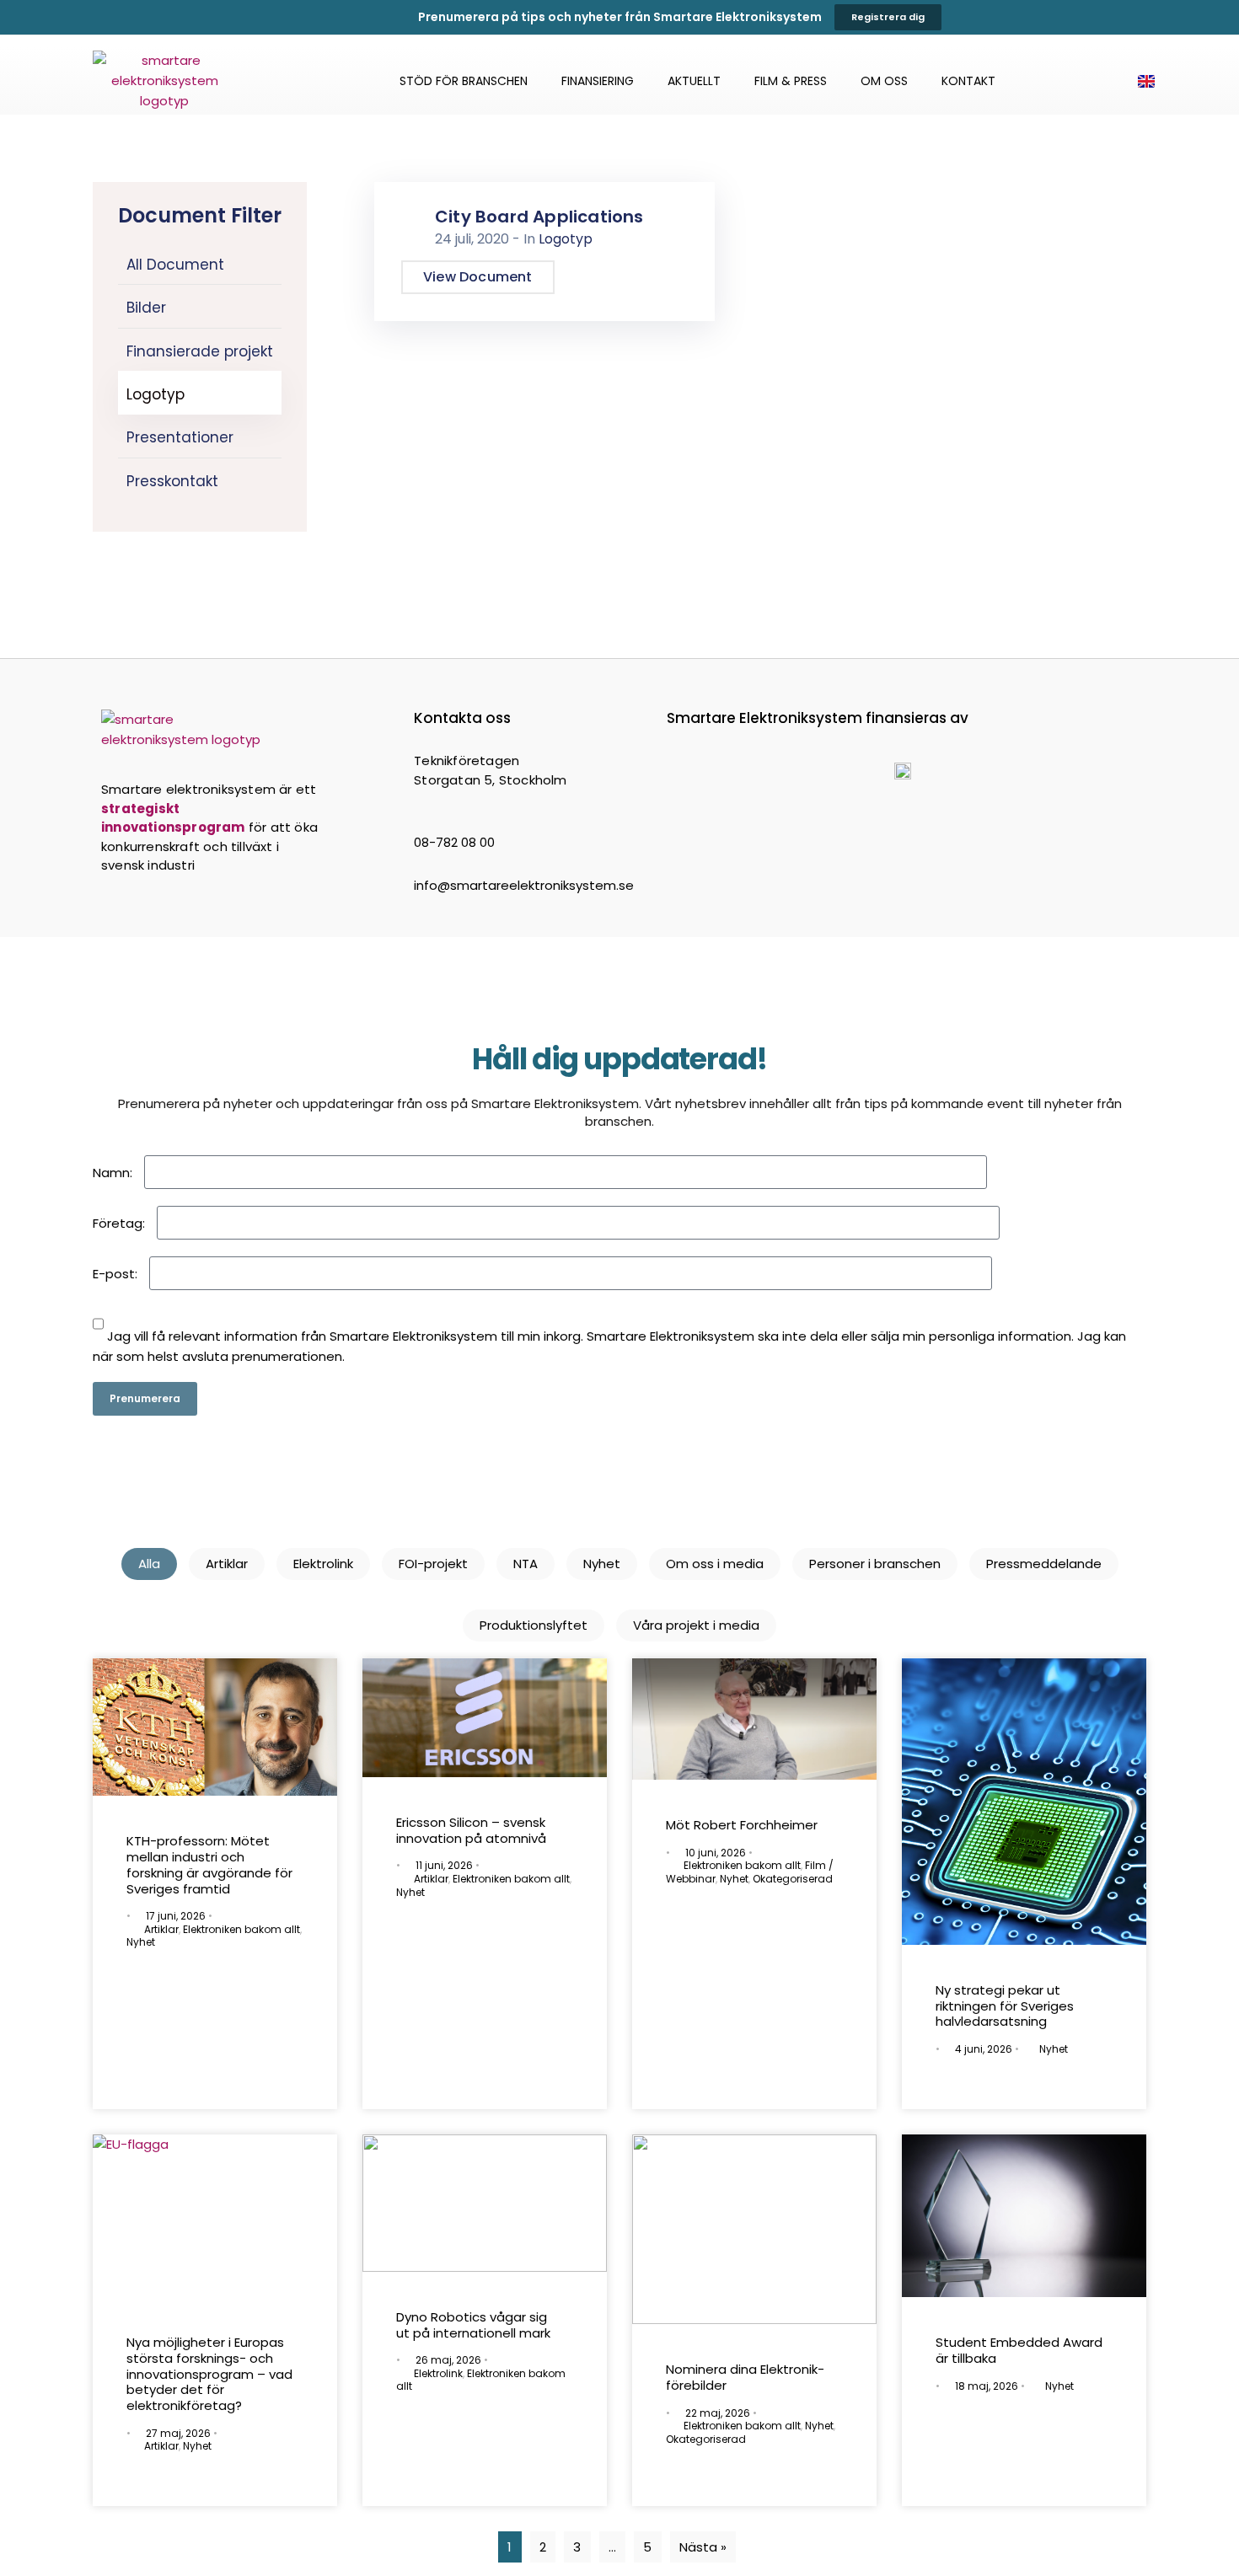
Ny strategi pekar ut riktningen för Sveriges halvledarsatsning (1005, 2006)
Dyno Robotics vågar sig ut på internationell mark (475, 2325)
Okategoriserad (793, 1879)
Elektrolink (323, 1564)
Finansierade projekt (200, 351)
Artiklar (227, 1564)
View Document (478, 277)
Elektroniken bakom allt (241, 1929)
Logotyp (156, 394)
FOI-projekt (433, 1564)
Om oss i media (715, 1564)
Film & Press (791, 81)
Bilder (146, 308)
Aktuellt (694, 81)
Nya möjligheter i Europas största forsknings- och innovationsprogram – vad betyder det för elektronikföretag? (209, 2374)
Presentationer (180, 437)
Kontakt (968, 81)
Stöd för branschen (464, 81)
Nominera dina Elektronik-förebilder (745, 2377)
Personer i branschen (875, 1564)
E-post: (115, 1274)
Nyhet (602, 1564)
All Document (175, 265)
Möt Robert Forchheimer (742, 1825)
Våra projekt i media (696, 1625)
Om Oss (884, 81)
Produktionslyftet (534, 1625)
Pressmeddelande (1044, 1564)
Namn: (113, 1173)
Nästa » (703, 2547)
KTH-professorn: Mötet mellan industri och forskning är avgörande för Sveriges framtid (209, 1864)
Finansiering (598, 81)
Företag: (119, 1223)
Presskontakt (172, 481)
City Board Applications (539, 217)
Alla (149, 1564)
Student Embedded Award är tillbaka (1019, 2350)
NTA (526, 1564)
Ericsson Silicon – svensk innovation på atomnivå (471, 1830)
